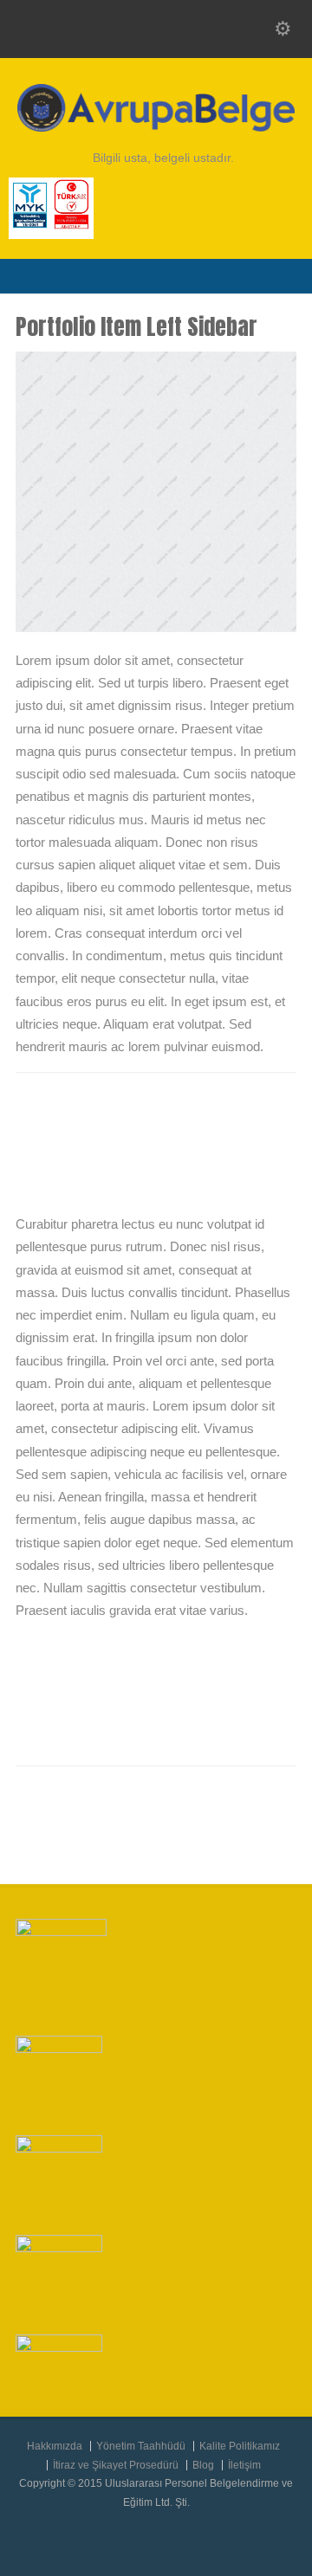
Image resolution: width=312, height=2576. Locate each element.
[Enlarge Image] (156, 353)
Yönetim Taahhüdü (141, 2446)
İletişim (244, 2465)
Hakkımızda (55, 2446)
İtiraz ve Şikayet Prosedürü (116, 2465)
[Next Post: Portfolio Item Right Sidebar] (156, 1833)
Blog (203, 2465)
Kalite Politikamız (240, 2446)
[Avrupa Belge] (156, 127)
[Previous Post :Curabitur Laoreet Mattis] (234, 1800)
